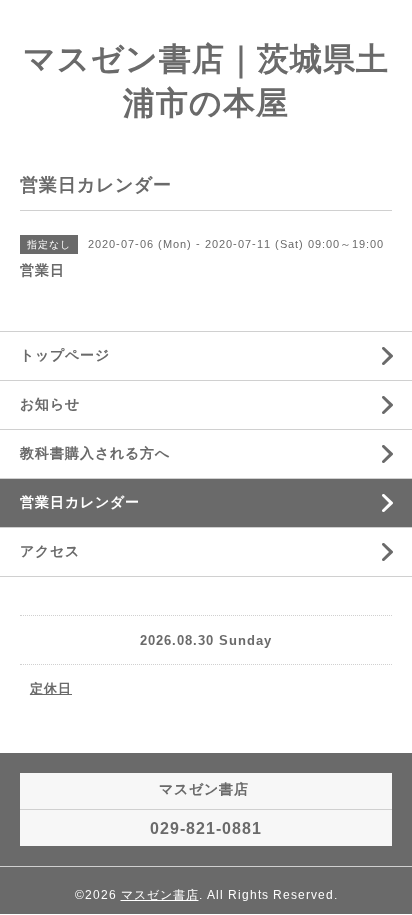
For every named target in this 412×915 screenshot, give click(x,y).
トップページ (65, 355)
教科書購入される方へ (95, 453)
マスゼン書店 (160, 895)
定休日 (51, 688)
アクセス (50, 551)
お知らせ (50, 404)
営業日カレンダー (80, 502)
